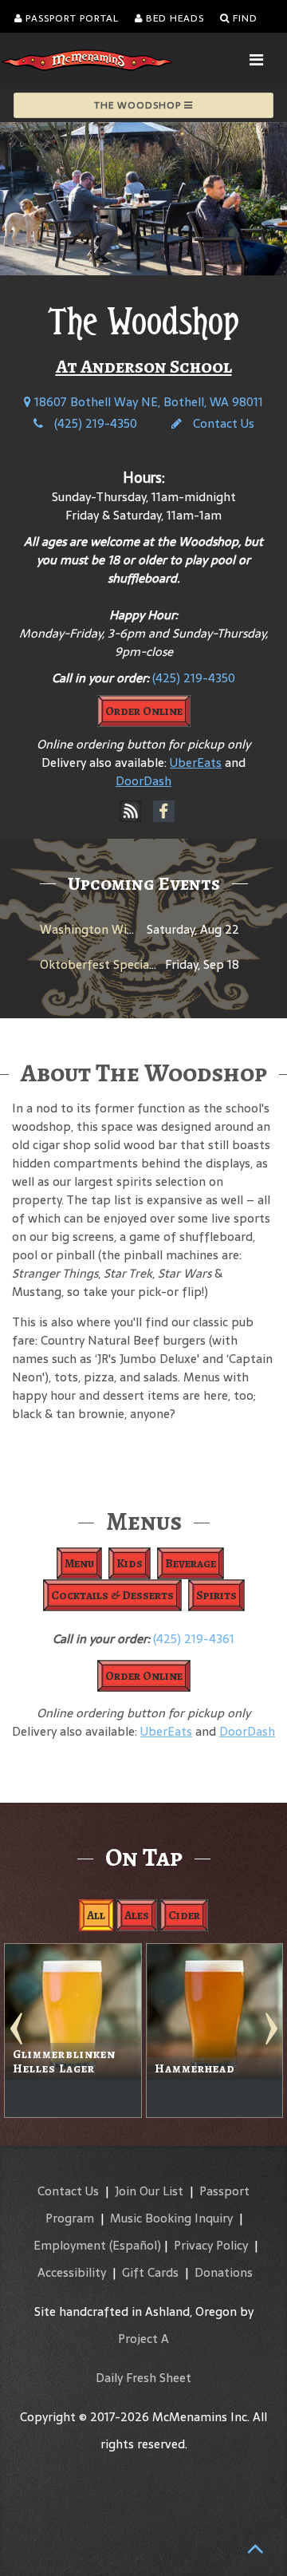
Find (244, 18)
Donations (224, 2272)
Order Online (144, 711)
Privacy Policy (211, 2245)
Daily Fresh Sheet (143, 2378)
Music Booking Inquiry (171, 2218)
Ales (137, 1915)
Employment (70, 2245)
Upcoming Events (144, 883)
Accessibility (72, 2272)
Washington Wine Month (111, 929)
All (96, 1915)
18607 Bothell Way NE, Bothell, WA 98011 (147, 402)
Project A (143, 2339)
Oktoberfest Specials (99, 964)
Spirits (216, 1595)
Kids (130, 1563)
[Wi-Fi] (131, 812)
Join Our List (149, 2191)
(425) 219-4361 (194, 1639)
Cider (184, 1915)
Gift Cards (150, 2272)
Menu (79, 1563)
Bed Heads (173, 18)
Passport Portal (71, 18)
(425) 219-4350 (94, 423)
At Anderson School (144, 366)
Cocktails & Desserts (112, 1595)
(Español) (135, 2245)
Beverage (191, 1563)
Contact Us (222, 423)
